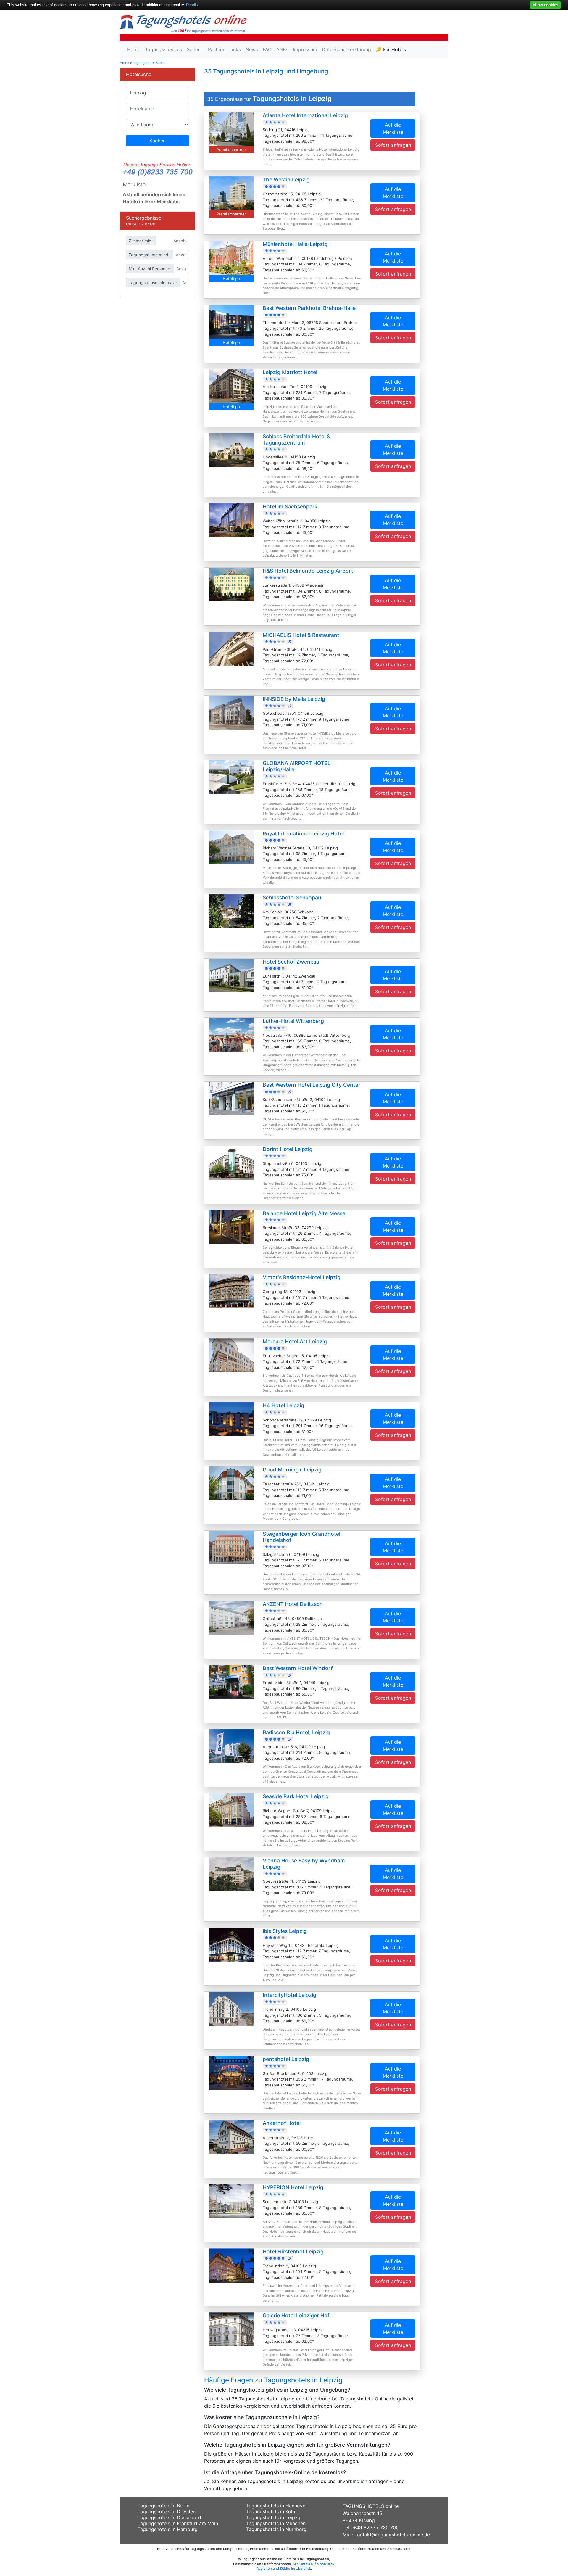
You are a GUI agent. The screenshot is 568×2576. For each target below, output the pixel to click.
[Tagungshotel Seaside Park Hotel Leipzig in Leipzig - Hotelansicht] (231, 1810)
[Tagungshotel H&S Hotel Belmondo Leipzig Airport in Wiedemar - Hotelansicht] (231, 584)
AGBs (282, 49)
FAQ (267, 49)
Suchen (158, 141)
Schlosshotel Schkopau (292, 897)
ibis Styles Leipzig (285, 1931)
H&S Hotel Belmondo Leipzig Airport (308, 571)
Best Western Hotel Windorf (298, 1668)
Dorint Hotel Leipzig (288, 1149)
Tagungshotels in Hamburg (168, 2529)
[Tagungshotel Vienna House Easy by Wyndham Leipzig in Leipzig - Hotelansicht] (231, 1874)
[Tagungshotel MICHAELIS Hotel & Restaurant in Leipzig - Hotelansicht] (231, 648)
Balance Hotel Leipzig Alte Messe (304, 1213)
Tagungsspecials (163, 49)
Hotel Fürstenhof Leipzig (293, 2251)
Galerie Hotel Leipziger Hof (296, 2315)
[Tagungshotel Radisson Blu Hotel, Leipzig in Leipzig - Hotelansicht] (231, 1746)
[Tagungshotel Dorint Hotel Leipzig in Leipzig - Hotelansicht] (231, 1162)
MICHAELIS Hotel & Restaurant (301, 635)
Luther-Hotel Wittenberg (293, 1021)
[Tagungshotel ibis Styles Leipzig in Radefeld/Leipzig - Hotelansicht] (231, 1944)
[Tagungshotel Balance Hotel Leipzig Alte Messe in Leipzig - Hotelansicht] (231, 1226)
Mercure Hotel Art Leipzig (295, 1341)
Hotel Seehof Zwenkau (291, 962)
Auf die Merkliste (393, 128)
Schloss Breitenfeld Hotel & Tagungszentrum (296, 439)
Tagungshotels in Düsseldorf (170, 2517)
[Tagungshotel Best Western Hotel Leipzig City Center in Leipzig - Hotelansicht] (231, 1098)
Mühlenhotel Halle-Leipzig (295, 244)
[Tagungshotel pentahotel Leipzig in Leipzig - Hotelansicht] (231, 2072)
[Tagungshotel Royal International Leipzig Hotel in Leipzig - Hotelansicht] (231, 847)
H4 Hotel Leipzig (283, 1405)
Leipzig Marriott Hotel (290, 372)
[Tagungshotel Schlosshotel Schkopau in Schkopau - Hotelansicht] (231, 911)
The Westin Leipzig (286, 179)
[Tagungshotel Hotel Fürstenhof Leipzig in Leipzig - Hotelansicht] (231, 2265)
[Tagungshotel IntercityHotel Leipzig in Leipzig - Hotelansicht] (231, 2008)
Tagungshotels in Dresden (167, 2511)
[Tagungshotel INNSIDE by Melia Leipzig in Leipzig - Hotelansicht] (231, 712)
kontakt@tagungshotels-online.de (392, 2535)
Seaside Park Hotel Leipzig (296, 1796)
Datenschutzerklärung (346, 49)
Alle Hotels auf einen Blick (313, 2564)
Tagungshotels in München (276, 2523)
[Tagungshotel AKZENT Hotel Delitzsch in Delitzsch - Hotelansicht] (231, 1617)
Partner (216, 49)
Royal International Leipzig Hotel (303, 834)
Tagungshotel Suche (149, 63)
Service (195, 49)
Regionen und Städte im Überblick (284, 2569)
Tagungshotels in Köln (271, 2511)
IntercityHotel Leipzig (289, 1995)
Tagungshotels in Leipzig (274, 2517)
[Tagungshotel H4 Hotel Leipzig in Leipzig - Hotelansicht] (231, 1419)
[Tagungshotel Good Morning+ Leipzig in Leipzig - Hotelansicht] (231, 1483)
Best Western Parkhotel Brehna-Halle (309, 308)
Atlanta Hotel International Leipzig (305, 115)
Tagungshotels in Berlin (163, 2506)
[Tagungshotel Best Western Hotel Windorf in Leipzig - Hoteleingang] (231, 1681)
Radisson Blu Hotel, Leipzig (296, 1732)
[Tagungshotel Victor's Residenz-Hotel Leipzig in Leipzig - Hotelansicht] (231, 1291)
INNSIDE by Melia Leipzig (294, 699)
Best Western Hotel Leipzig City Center (312, 1085)
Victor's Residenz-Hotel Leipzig (302, 1277)
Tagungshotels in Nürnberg (276, 2529)
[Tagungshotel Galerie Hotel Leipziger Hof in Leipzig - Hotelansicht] (231, 2329)
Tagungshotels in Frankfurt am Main (178, 2523)
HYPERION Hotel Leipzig (293, 2187)
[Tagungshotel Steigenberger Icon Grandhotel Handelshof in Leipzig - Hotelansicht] (231, 1547)
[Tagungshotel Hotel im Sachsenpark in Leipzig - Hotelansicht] (231, 520)
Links (235, 49)
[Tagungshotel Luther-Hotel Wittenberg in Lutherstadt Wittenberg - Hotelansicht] (231, 1034)
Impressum (305, 49)
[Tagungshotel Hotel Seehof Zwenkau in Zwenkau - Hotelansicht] (231, 975)
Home (134, 49)
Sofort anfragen (393, 145)
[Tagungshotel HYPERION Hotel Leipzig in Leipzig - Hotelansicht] (231, 2200)
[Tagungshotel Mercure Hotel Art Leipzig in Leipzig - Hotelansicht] (231, 1355)
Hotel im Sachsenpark (290, 507)
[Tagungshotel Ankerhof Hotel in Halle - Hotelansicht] (231, 2137)
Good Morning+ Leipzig (292, 1470)
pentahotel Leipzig (286, 2059)
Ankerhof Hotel (282, 2123)
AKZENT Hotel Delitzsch (293, 1604)
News (252, 49)
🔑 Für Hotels (391, 49)
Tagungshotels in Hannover (277, 2506)
